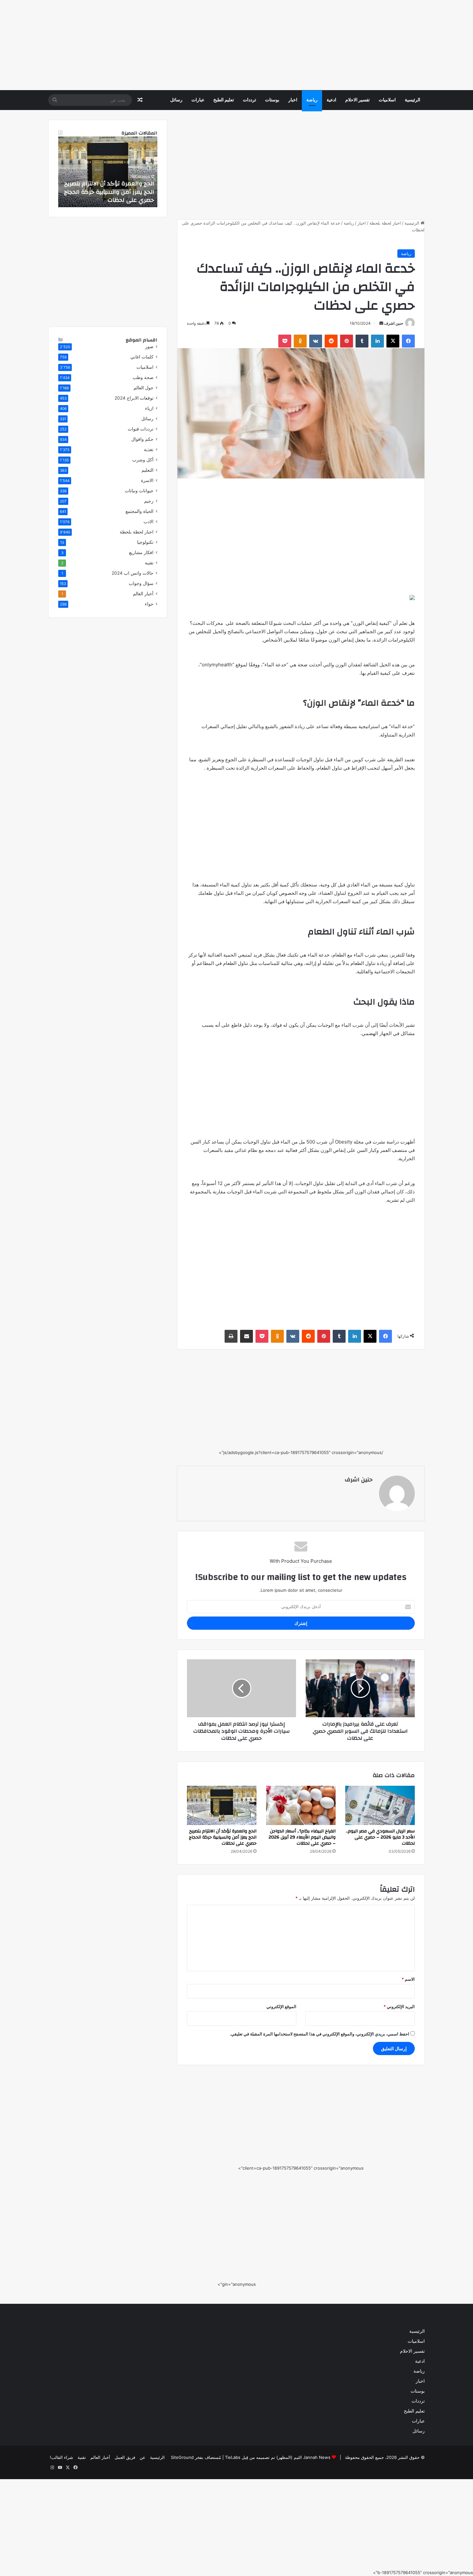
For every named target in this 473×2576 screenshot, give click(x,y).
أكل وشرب (143, 460)
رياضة (312, 100)
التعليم (148, 470)
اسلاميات (387, 100)
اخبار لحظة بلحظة (385, 223)
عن (143, 2457)
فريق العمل (125, 2457)
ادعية (331, 100)
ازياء (149, 408)
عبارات (198, 100)
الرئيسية (413, 100)
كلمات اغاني (142, 357)
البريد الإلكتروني (399, 2006)
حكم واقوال (142, 439)
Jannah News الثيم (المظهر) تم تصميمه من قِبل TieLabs (278, 2457)
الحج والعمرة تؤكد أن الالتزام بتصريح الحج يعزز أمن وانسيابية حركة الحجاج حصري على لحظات (223, 1837)
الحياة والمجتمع (139, 511)
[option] (108, 172)
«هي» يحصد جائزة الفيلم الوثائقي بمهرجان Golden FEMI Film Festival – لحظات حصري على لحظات (109, 192)
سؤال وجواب (141, 583)
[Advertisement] (280, 45)
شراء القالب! (61, 2457)
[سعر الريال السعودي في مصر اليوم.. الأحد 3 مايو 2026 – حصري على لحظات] (380, 1805)
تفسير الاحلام (357, 100)
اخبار (293, 100)
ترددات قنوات (141, 429)
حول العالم (144, 388)
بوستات (272, 100)
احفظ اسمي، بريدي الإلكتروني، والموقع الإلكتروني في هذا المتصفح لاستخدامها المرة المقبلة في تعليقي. (320, 2034)
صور (149, 347)
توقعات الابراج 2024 (134, 398)
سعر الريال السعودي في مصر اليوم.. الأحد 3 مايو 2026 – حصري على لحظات (380, 1837)
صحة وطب (143, 377)
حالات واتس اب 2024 (133, 573)
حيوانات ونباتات (139, 491)
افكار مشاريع (141, 552)
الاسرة (147, 480)
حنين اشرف (394, 323)
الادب (148, 522)
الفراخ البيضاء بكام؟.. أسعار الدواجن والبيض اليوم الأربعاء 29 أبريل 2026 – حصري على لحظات (302, 1837)
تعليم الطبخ (224, 100)
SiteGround (182, 2457)
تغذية (149, 449)
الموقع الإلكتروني (281, 2006)
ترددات (250, 100)
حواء (149, 604)
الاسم (408, 1979)
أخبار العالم (143, 594)
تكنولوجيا (145, 542)
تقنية (149, 563)
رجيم (149, 501)
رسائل (176, 100)
